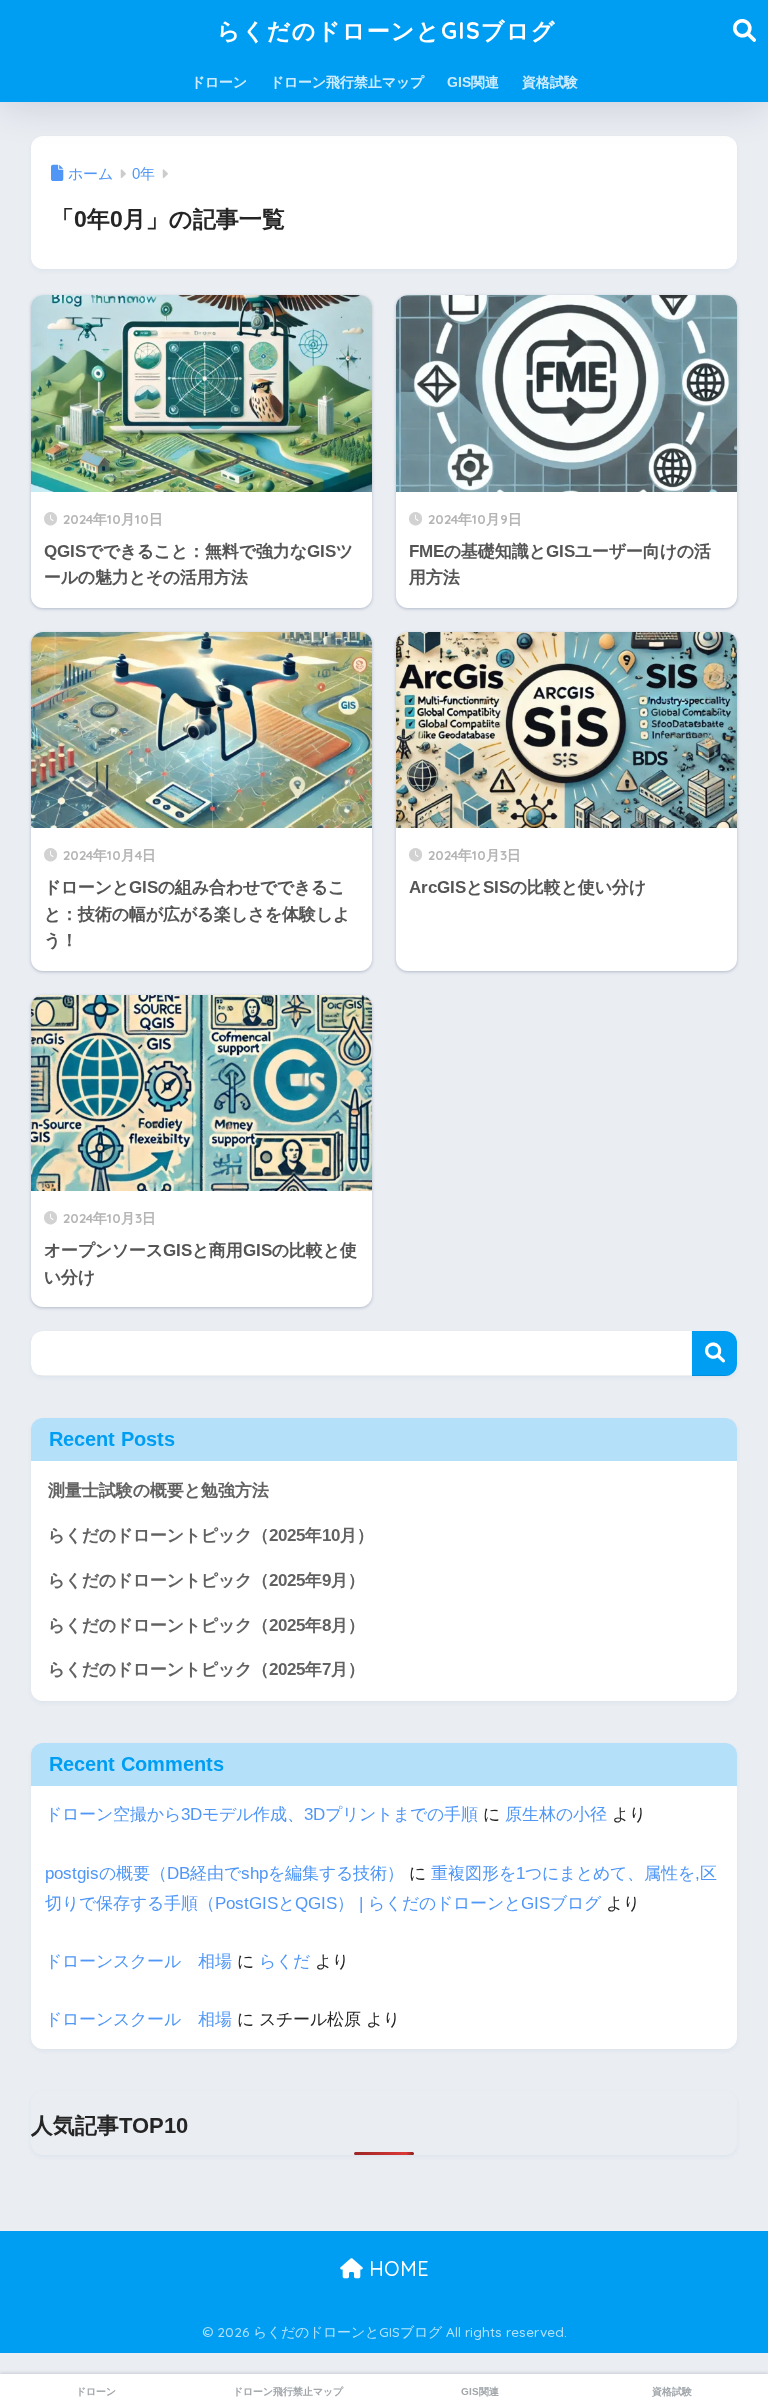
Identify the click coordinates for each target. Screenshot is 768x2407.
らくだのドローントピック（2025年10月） (211, 1535)
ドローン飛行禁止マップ (347, 82)
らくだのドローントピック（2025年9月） (206, 1580)
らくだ (284, 1961)
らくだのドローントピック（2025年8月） (206, 1625)
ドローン (219, 82)
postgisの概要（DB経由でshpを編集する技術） (224, 1873)
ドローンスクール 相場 (138, 1961)
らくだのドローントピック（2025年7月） (206, 1669)
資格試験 (550, 82)
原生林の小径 (556, 1814)
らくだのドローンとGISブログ (386, 30)
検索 (714, 1353)
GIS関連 (473, 82)
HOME (396, 2268)
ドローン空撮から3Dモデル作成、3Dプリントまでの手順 (261, 1814)
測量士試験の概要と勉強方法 (158, 1490)
